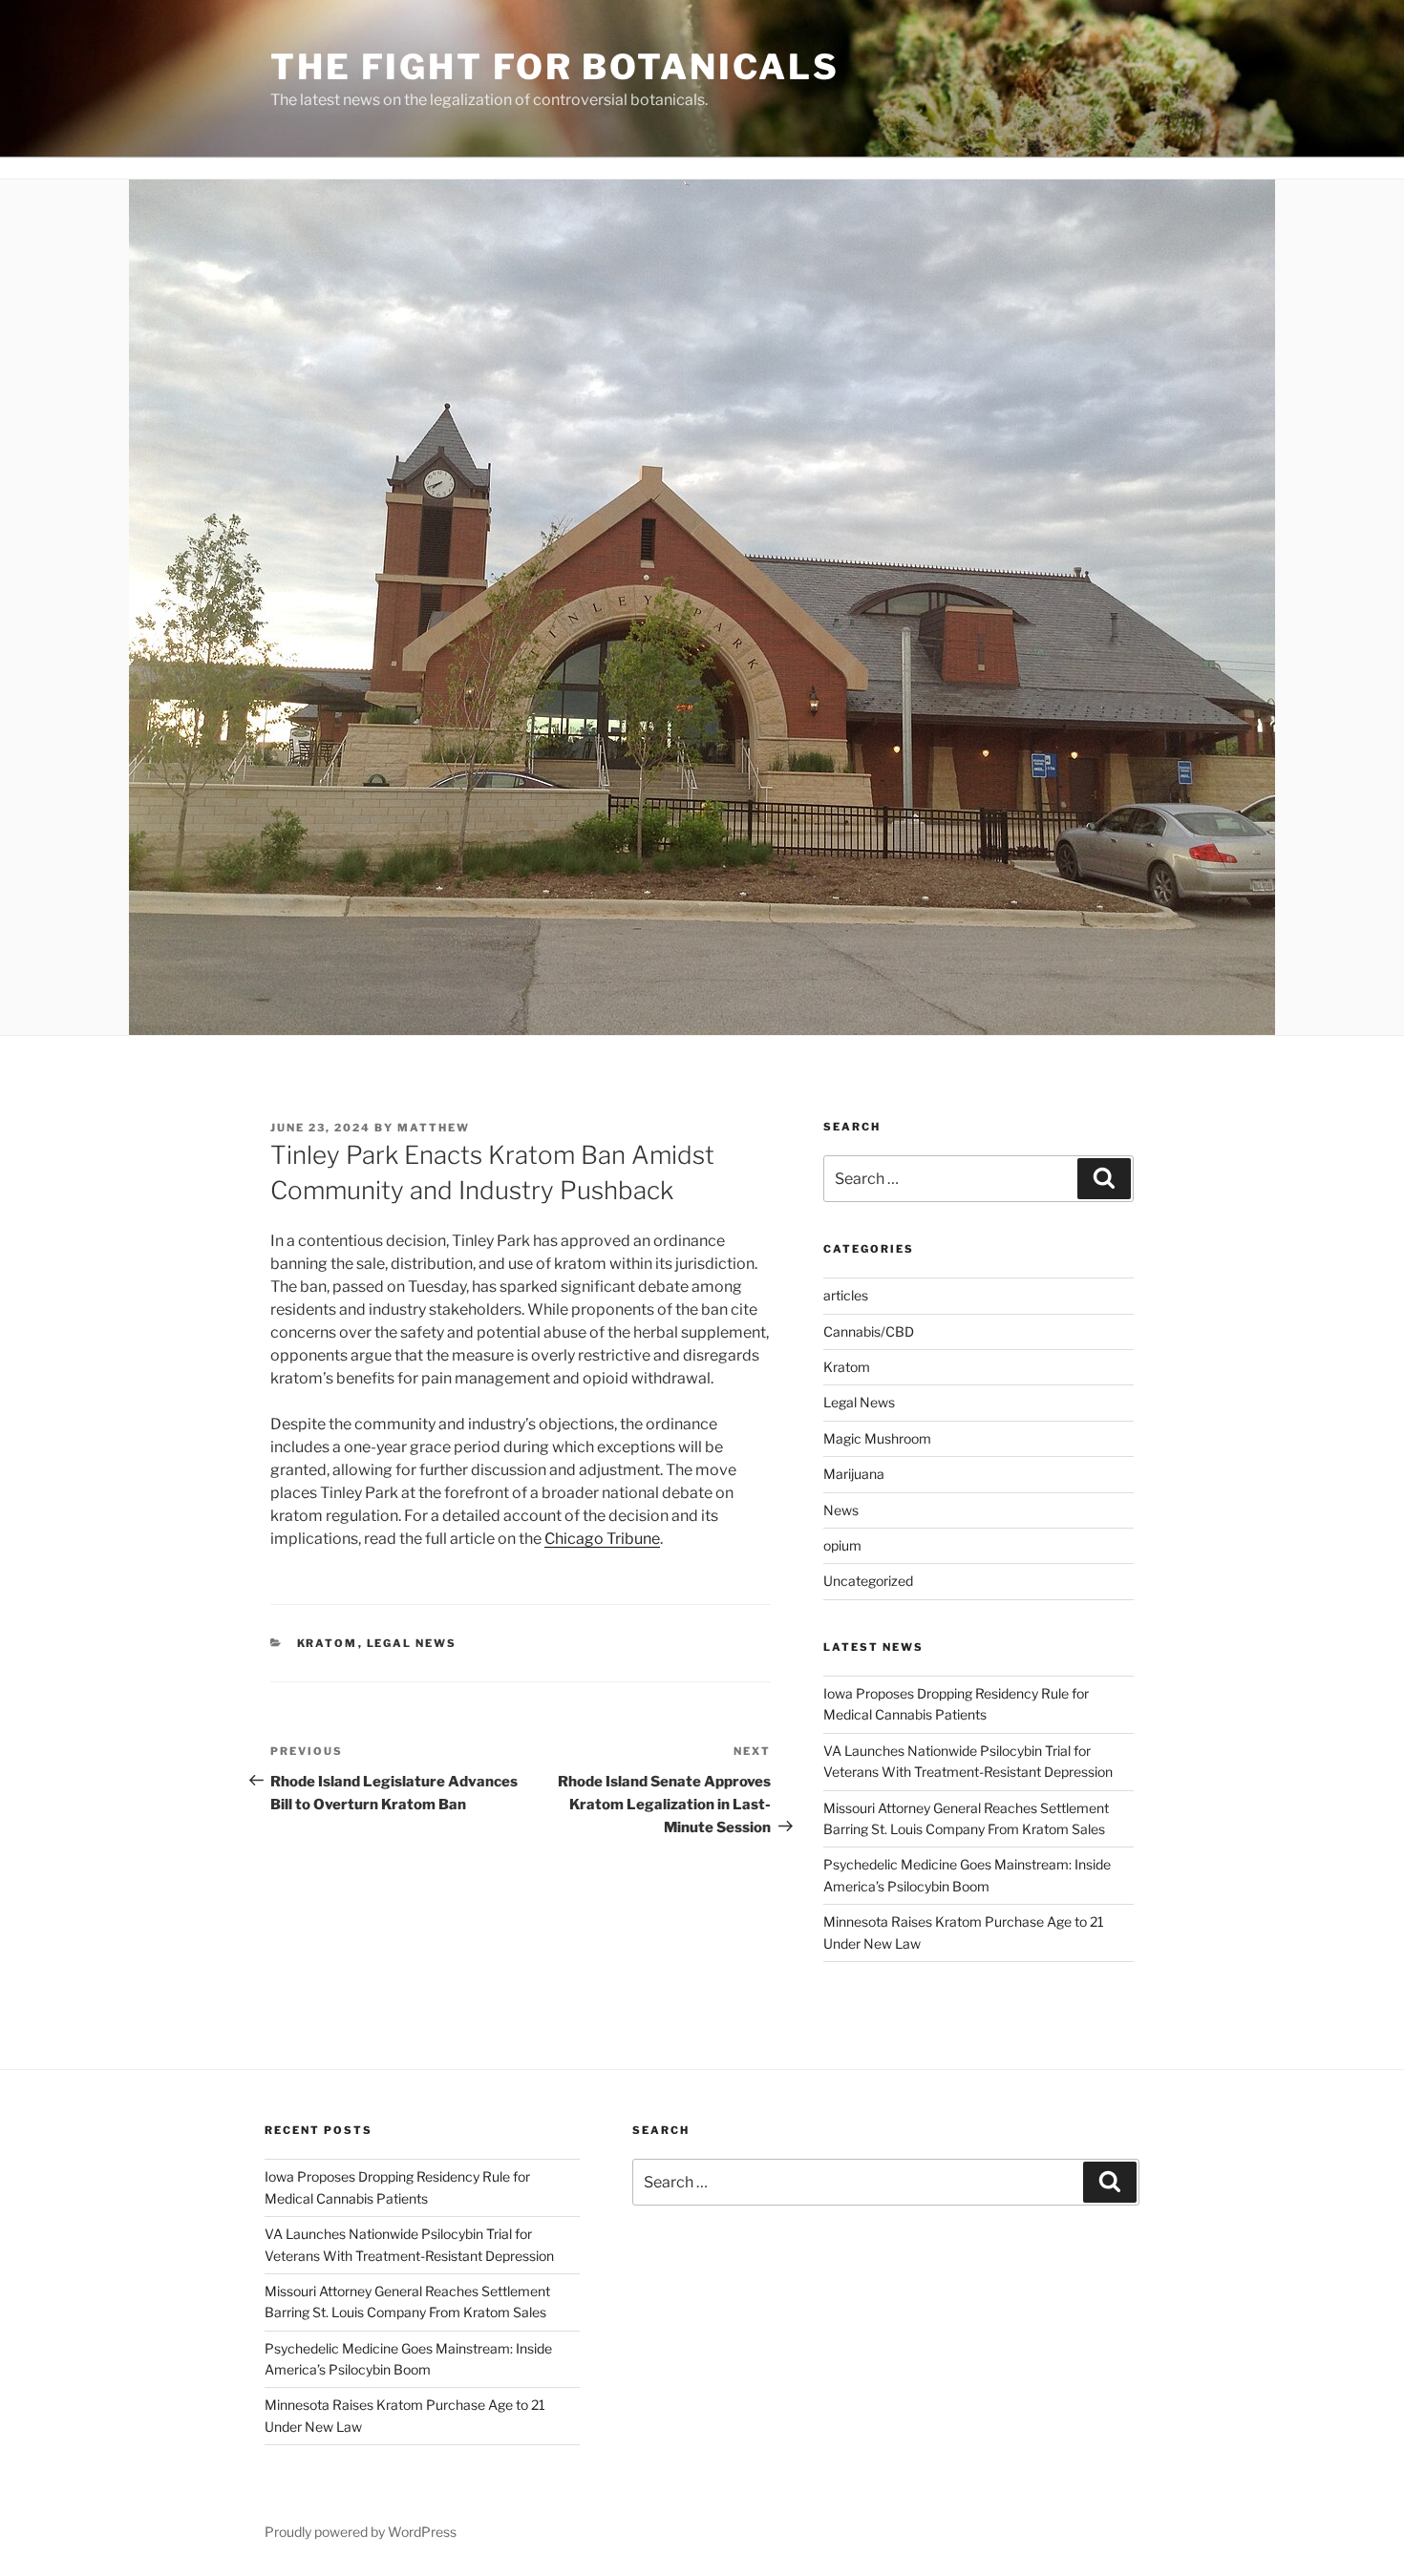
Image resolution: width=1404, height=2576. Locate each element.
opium (842, 1545)
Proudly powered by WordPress (361, 2532)
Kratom (328, 1643)
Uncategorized (868, 1581)
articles (846, 1295)
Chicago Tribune (602, 1539)
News (841, 1510)
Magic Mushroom (877, 1438)
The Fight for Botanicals (555, 67)
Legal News (412, 1643)
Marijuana (854, 1474)
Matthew (434, 1128)
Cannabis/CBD (869, 1331)
